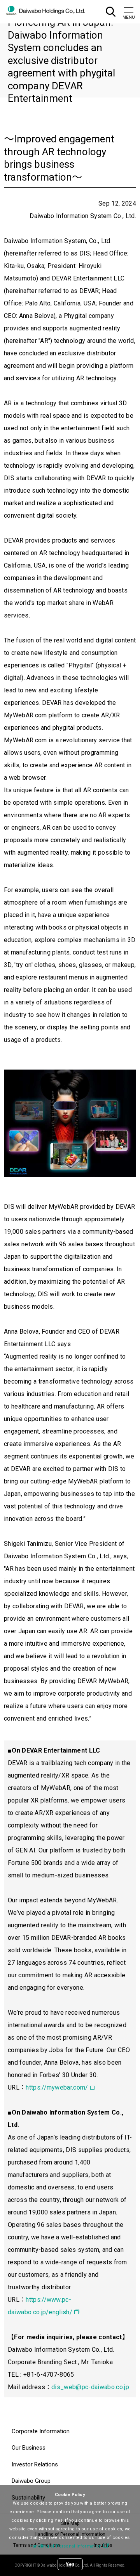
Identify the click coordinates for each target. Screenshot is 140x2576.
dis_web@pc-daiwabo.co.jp (90, 2387)
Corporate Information (41, 2431)
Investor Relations (35, 2464)
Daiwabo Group (31, 2481)
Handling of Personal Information (66, 2546)
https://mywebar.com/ (57, 2087)
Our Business (29, 2448)
